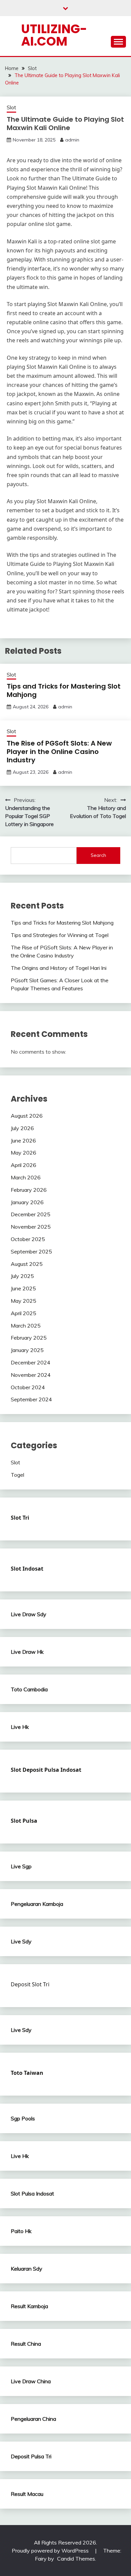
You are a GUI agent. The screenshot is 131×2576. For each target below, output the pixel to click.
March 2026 (26, 1177)
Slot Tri (20, 1518)
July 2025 (22, 1276)
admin (72, 140)
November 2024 (31, 1375)
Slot (11, 107)
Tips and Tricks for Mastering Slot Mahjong (64, 690)
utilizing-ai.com (54, 35)
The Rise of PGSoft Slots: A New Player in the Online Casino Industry (59, 752)
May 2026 (24, 1153)
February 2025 (29, 1338)
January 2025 (27, 1350)
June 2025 (23, 1288)
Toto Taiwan (27, 2073)
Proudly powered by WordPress (51, 2551)
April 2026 (24, 1165)
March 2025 (26, 1326)
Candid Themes (76, 2559)
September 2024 (31, 1399)
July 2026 (22, 1128)
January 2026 (27, 1202)
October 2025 (28, 1239)
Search (98, 855)
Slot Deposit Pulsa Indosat (46, 1770)
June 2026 (23, 1140)
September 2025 (31, 1251)
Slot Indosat (27, 1569)
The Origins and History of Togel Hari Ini (59, 968)
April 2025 (24, 1313)
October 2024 (28, 1387)
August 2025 (27, 1264)
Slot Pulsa (24, 1821)
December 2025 (31, 1214)
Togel (17, 1475)
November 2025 (31, 1227)
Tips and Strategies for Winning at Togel (60, 935)
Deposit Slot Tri (30, 1984)
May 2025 (24, 1301)
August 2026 (27, 1116)
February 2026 (29, 1190)
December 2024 (31, 1362)
